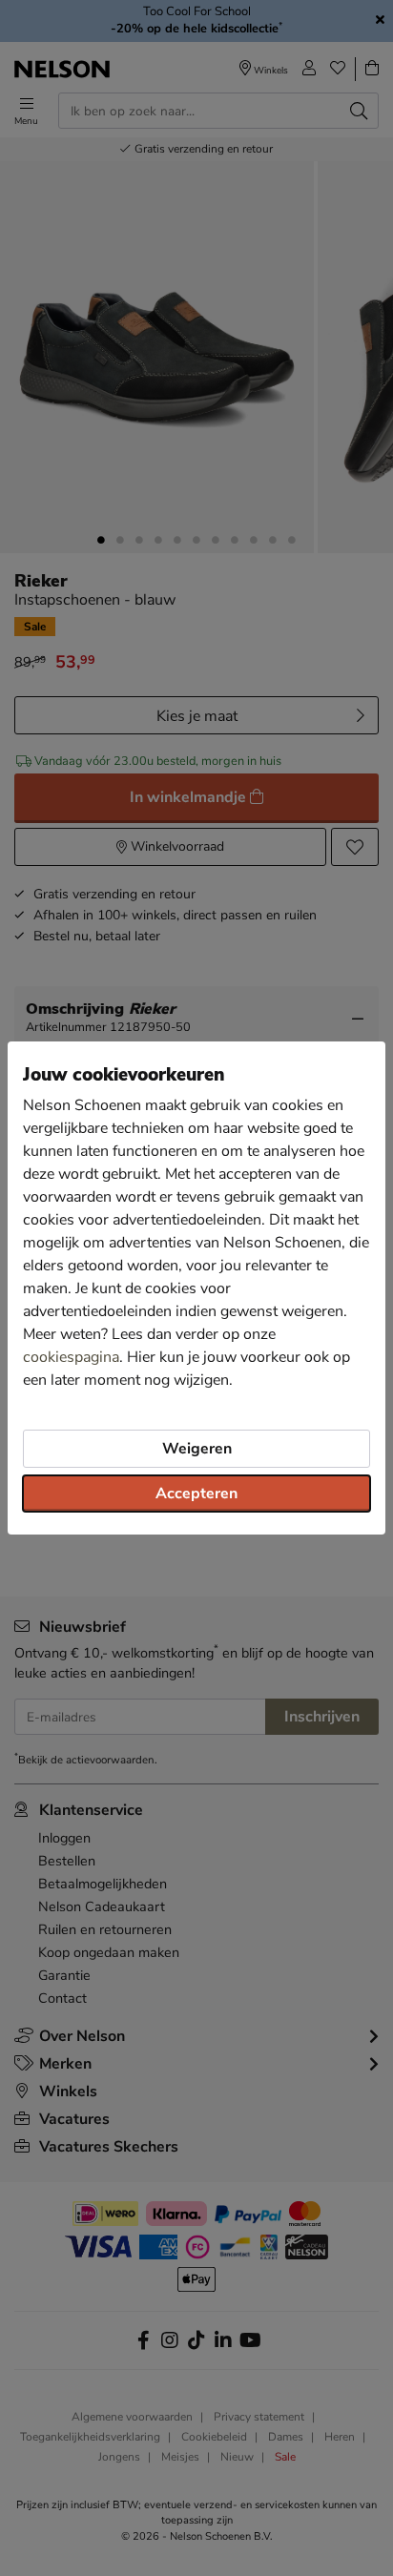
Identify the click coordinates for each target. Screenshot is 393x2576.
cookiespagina (71, 1357)
